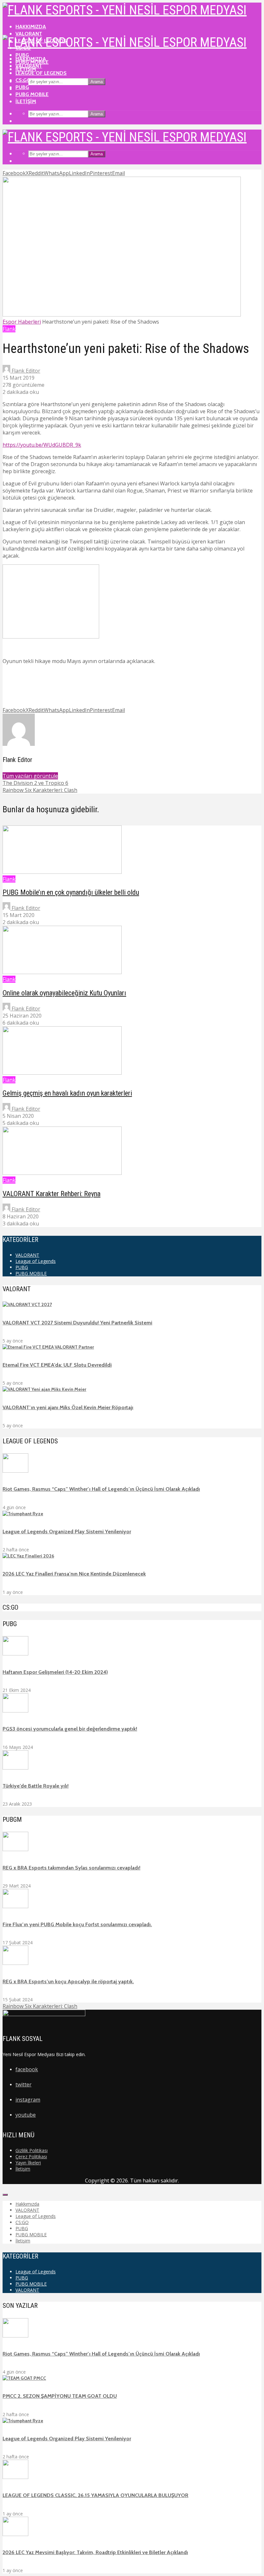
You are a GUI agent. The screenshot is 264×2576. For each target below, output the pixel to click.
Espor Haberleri (22, 322)
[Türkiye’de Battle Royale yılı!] (15, 1768)
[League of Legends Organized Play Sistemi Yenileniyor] (23, 1514)
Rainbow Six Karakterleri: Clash (40, 2006)
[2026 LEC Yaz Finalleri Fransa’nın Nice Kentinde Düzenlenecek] (28, 1556)
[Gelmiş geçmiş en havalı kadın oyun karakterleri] (62, 1073)
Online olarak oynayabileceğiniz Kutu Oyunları (64, 993)
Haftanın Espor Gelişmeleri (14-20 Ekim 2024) (55, 1672)
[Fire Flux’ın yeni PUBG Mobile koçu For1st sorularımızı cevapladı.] (15, 1907)
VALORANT (29, 34)
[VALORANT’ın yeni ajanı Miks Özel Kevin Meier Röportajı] (44, 1389)
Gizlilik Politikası (32, 2150)
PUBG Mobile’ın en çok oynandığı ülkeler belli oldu (71, 892)
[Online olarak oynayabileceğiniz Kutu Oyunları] (62, 972)
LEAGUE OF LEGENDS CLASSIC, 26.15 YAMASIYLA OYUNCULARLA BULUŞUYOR (95, 2495)
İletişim (26, 101)
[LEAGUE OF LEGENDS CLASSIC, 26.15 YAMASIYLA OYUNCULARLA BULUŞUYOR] (15, 2477)
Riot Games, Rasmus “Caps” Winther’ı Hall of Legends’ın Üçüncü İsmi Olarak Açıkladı (101, 1489)
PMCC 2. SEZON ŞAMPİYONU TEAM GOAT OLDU (60, 2396)
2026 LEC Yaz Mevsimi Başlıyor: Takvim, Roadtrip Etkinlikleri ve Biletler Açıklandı (95, 2552)
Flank (9, 329)
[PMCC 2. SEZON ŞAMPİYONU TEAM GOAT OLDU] (24, 2378)
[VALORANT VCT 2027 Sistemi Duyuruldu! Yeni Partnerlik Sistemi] (27, 1304)
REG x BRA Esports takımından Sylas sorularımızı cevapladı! (71, 1868)
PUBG (22, 87)
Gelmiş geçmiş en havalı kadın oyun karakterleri (67, 1093)
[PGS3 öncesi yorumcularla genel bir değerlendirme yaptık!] (15, 1711)
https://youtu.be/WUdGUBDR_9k (42, 445)
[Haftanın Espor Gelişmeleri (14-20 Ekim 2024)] (15, 1654)
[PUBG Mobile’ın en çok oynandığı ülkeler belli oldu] (62, 872)
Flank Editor (25, 371)
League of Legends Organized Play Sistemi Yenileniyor (67, 1532)
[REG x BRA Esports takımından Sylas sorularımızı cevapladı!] (15, 1849)
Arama (97, 82)
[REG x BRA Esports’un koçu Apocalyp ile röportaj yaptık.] (15, 1963)
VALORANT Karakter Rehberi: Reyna (52, 1194)
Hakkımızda (31, 27)
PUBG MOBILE (32, 94)
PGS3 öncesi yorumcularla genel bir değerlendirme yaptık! (70, 1729)
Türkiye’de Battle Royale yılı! (36, 1786)
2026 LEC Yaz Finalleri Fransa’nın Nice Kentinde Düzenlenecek (74, 1574)
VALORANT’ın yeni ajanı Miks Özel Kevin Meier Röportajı (68, 1407)
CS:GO (23, 80)
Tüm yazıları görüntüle (30, 776)
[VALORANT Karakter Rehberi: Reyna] (62, 1173)
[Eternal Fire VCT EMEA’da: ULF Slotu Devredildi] (48, 1347)
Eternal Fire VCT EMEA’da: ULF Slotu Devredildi (57, 1365)
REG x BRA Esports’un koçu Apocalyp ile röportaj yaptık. (68, 1981)
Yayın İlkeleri (28, 2163)
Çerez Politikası (31, 2156)
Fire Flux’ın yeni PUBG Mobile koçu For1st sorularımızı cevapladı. (77, 1924)
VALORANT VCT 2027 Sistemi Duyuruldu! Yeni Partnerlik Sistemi (77, 1323)
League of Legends (41, 73)
